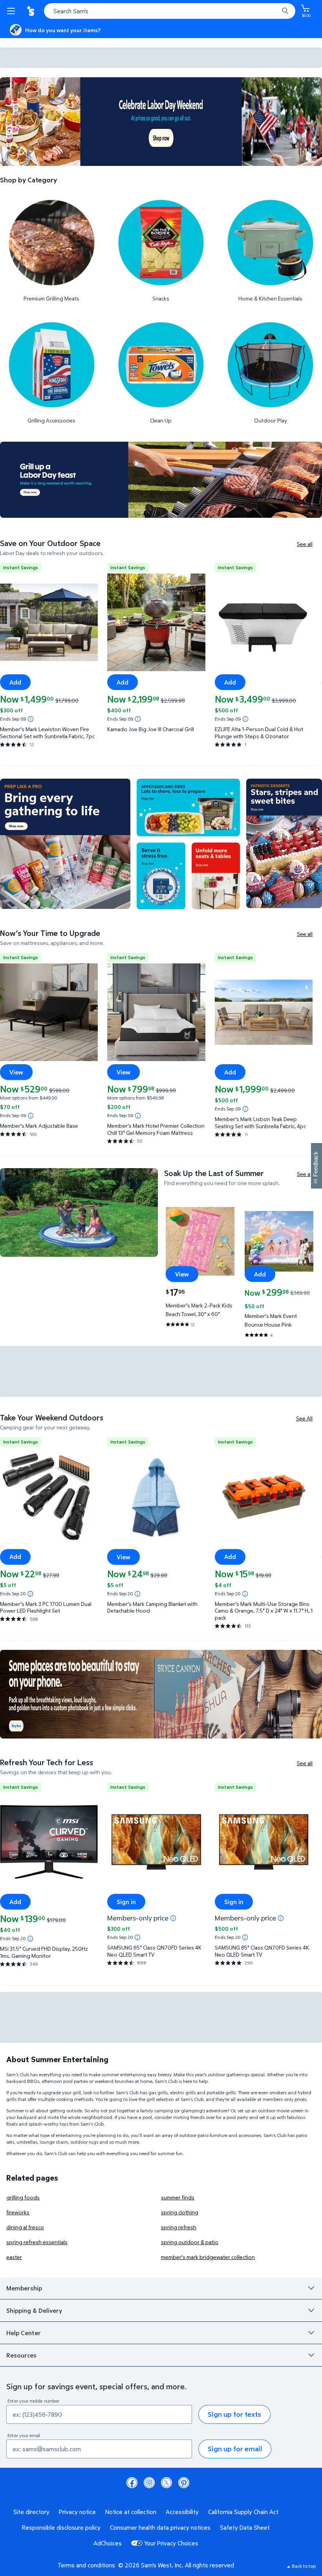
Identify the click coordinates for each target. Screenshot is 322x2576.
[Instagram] (149, 2483)
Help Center (24, 2333)
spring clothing (180, 2212)
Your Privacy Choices (171, 2543)
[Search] (285, 11)
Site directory (31, 2512)
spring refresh (179, 2227)
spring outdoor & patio (190, 2242)
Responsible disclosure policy (61, 2527)
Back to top (304, 2566)
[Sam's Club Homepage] (31, 11)
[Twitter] (166, 2483)
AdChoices (108, 2543)
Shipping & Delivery (34, 2310)
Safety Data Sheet (245, 2527)
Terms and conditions (86, 2565)
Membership (24, 2288)
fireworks (18, 2212)
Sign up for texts (234, 2414)
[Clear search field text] (275, 11)
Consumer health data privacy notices (160, 2527)
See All (304, 1418)
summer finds (178, 2197)
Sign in (126, 1902)
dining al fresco (25, 2227)
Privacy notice (77, 2512)
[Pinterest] (184, 2483)
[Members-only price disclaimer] (173, 1918)
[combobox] (170, 11)
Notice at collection (131, 2512)
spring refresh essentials (37, 2242)
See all (305, 544)
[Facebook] (132, 2483)
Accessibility (182, 2512)
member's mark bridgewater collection (208, 2257)
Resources (21, 2355)
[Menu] (13, 11)
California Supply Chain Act (243, 2512)
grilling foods (23, 2197)
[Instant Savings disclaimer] (31, 719)
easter (14, 2257)
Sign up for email (235, 2449)
